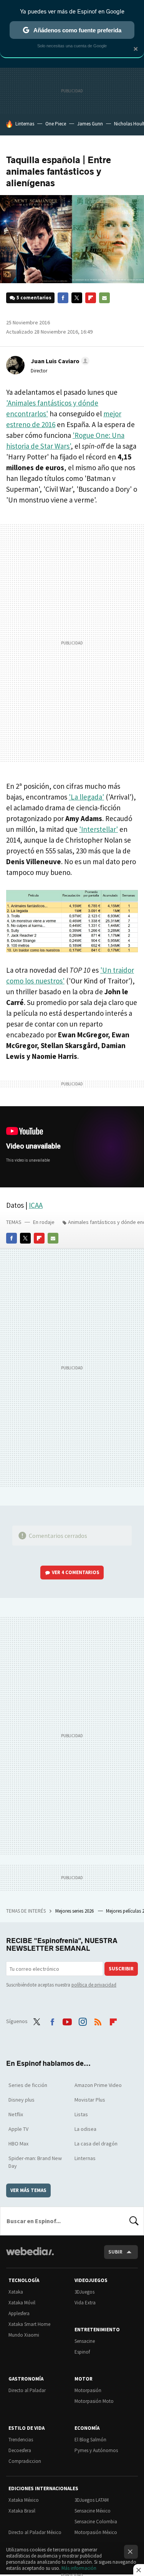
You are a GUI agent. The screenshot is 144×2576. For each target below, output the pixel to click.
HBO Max (18, 2144)
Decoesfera (20, 2450)
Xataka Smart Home (29, 2324)
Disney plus (22, 2100)
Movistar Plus (90, 2100)
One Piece (56, 124)
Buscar (134, 2221)
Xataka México (24, 2500)
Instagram (83, 2020)
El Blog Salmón (90, 2440)
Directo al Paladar (27, 2390)
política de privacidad (94, 1985)
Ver (76, 1572)
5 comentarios (34, 298)
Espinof (82, 2352)
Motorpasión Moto (94, 2401)
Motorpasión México (96, 2532)
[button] (59, 361)
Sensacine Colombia (96, 2522)
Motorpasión (88, 2390)
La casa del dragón (96, 2144)
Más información (79, 2568)
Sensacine (85, 2341)
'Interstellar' (98, 829)
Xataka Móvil (22, 2303)
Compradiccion (25, 2461)
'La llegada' (86, 797)
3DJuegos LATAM (92, 2500)
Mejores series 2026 (75, 1911)
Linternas (25, 124)
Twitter (77, 298)
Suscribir (121, 1969)
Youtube (67, 2020)
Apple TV (18, 2129)
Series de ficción (28, 2085)
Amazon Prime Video (98, 2085)
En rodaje (44, 1222)
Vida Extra (85, 2303)
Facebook (63, 298)
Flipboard (91, 298)
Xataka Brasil (22, 2511)
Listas (81, 2114)
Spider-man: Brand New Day (35, 2162)
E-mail (104, 298)
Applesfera (19, 2313)
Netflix (16, 2114)
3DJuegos (84, 2292)
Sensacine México (93, 2511)
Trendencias (21, 2440)
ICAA (36, 1205)
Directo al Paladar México (35, 2532)
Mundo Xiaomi (24, 2335)
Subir (115, 2252)
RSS (98, 2020)
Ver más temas (28, 2190)
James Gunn (90, 124)
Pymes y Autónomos (96, 2450)
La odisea (85, 2129)
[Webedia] (30, 2256)
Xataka (16, 2292)
